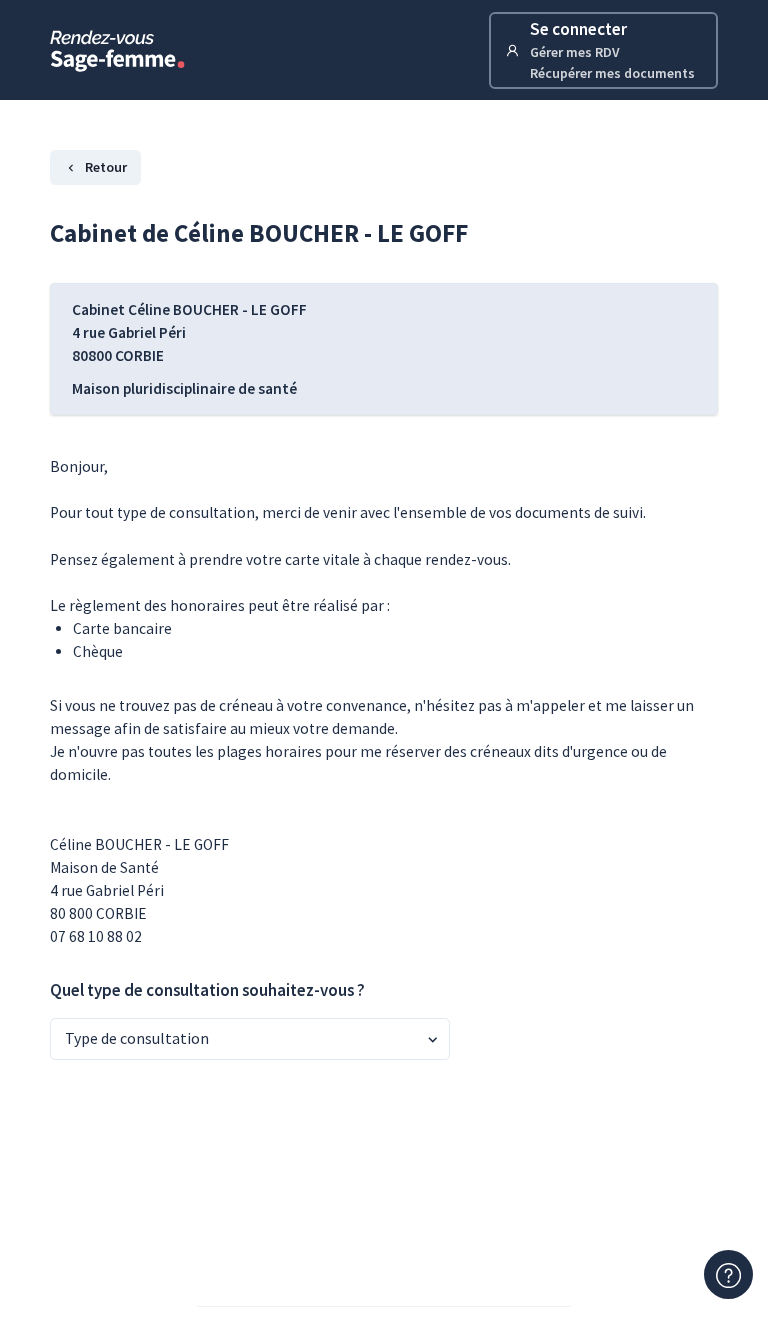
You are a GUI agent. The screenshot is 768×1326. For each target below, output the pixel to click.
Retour (106, 167)
